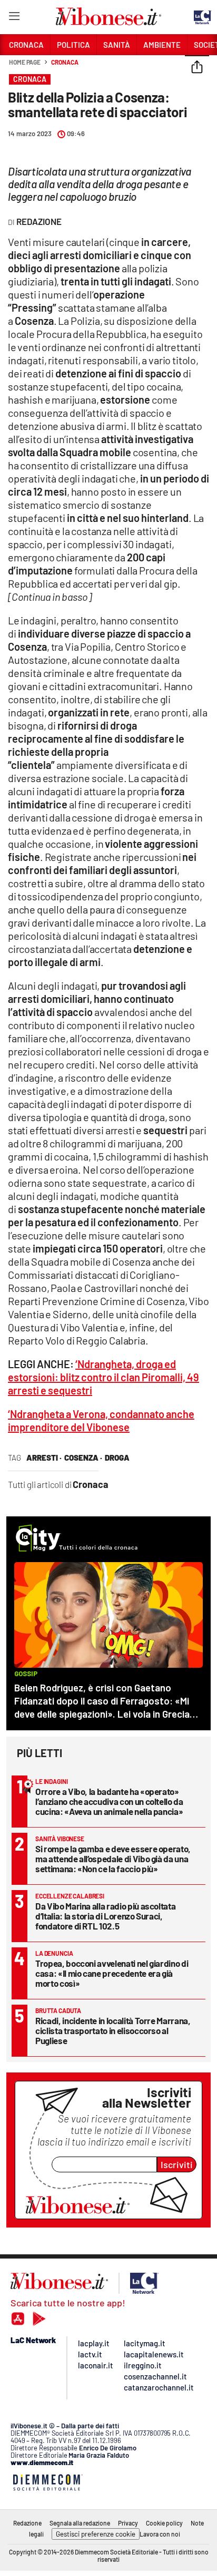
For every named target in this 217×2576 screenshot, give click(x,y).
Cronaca (65, 62)
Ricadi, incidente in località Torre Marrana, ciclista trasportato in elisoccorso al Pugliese (113, 2030)
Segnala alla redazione (80, 2523)
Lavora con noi (160, 2534)
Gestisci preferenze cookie (96, 2534)
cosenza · (83, 1458)
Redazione (27, 2523)
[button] (197, 68)
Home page (25, 62)
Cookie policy (164, 2523)
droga (117, 1458)
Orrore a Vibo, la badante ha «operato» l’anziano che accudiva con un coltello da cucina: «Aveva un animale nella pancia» (109, 1801)
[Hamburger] (14, 18)
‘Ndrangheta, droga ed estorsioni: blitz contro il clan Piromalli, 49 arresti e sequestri (103, 1377)
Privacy (128, 2523)
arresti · (44, 1458)
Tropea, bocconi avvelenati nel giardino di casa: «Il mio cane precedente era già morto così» (112, 1973)
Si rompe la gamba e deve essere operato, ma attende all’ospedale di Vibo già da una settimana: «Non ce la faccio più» (113, 1859)
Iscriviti (177, 2164)
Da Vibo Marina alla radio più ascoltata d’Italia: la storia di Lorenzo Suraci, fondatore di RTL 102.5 (105, 1916)
